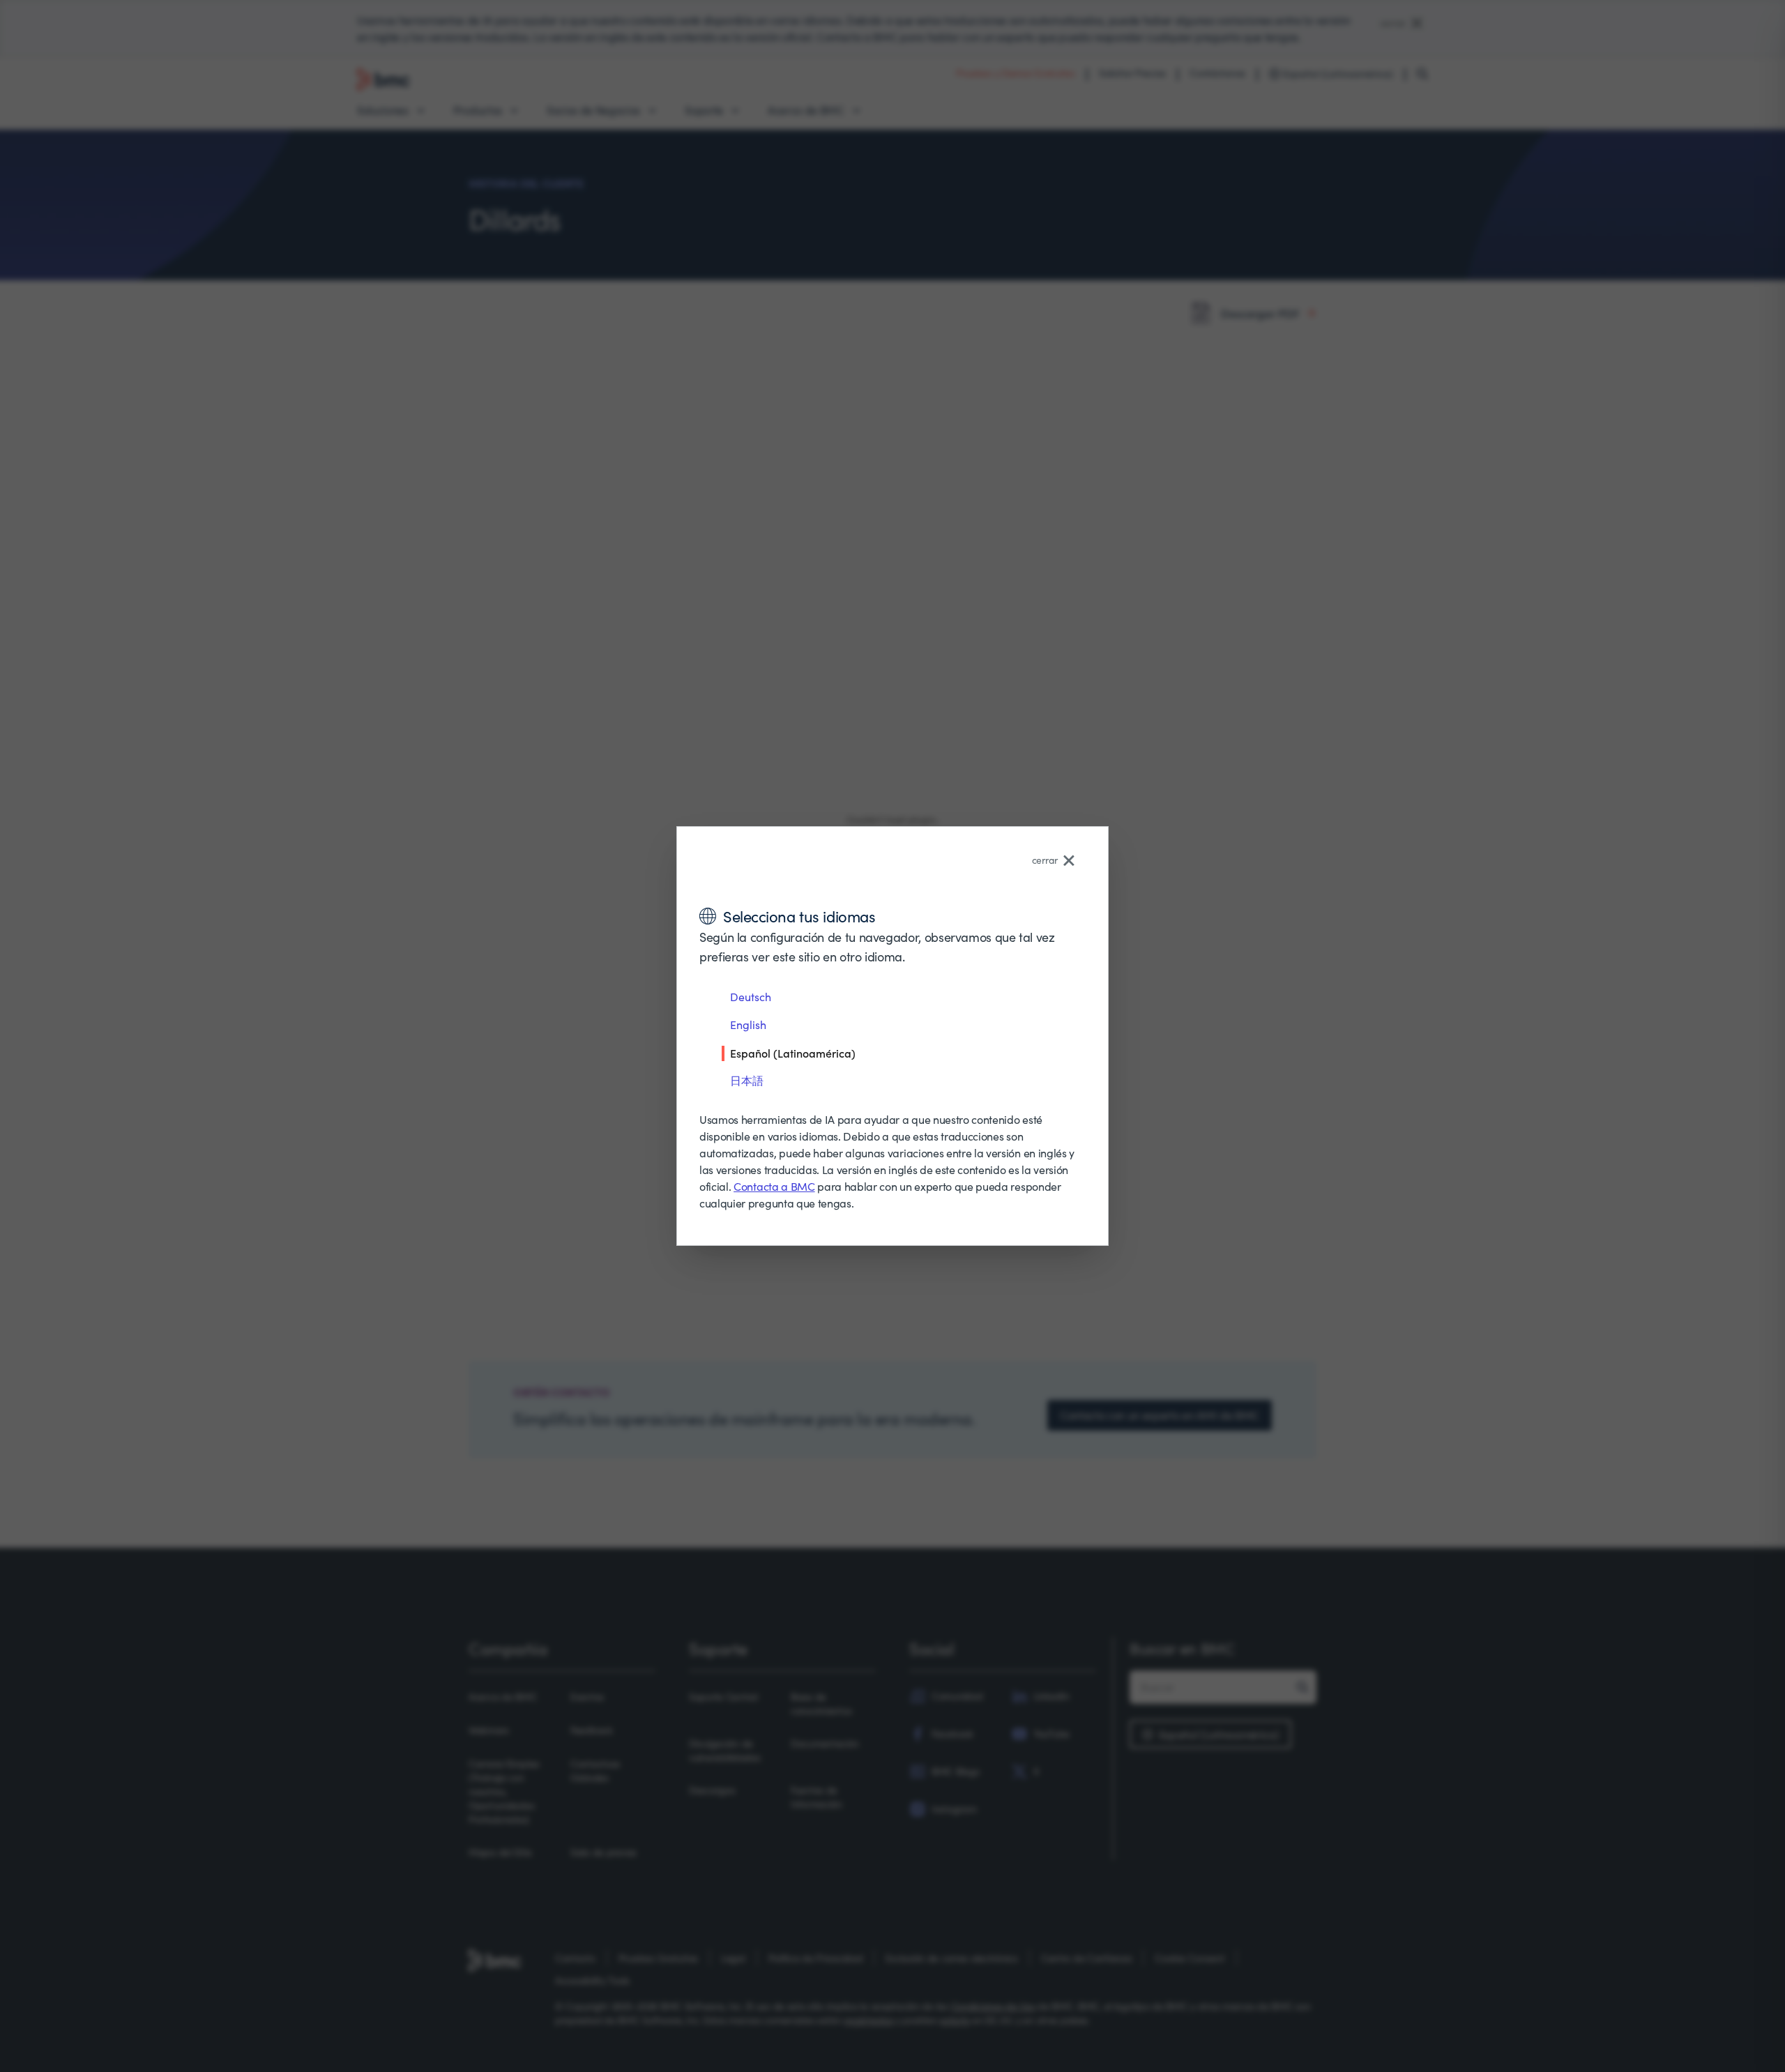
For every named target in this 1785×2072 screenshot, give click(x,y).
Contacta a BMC (774, 1186)
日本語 (747, 1080)
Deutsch (751, 997)
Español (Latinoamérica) (793, 1053)
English (748, 1024)
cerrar (1045, 860)
